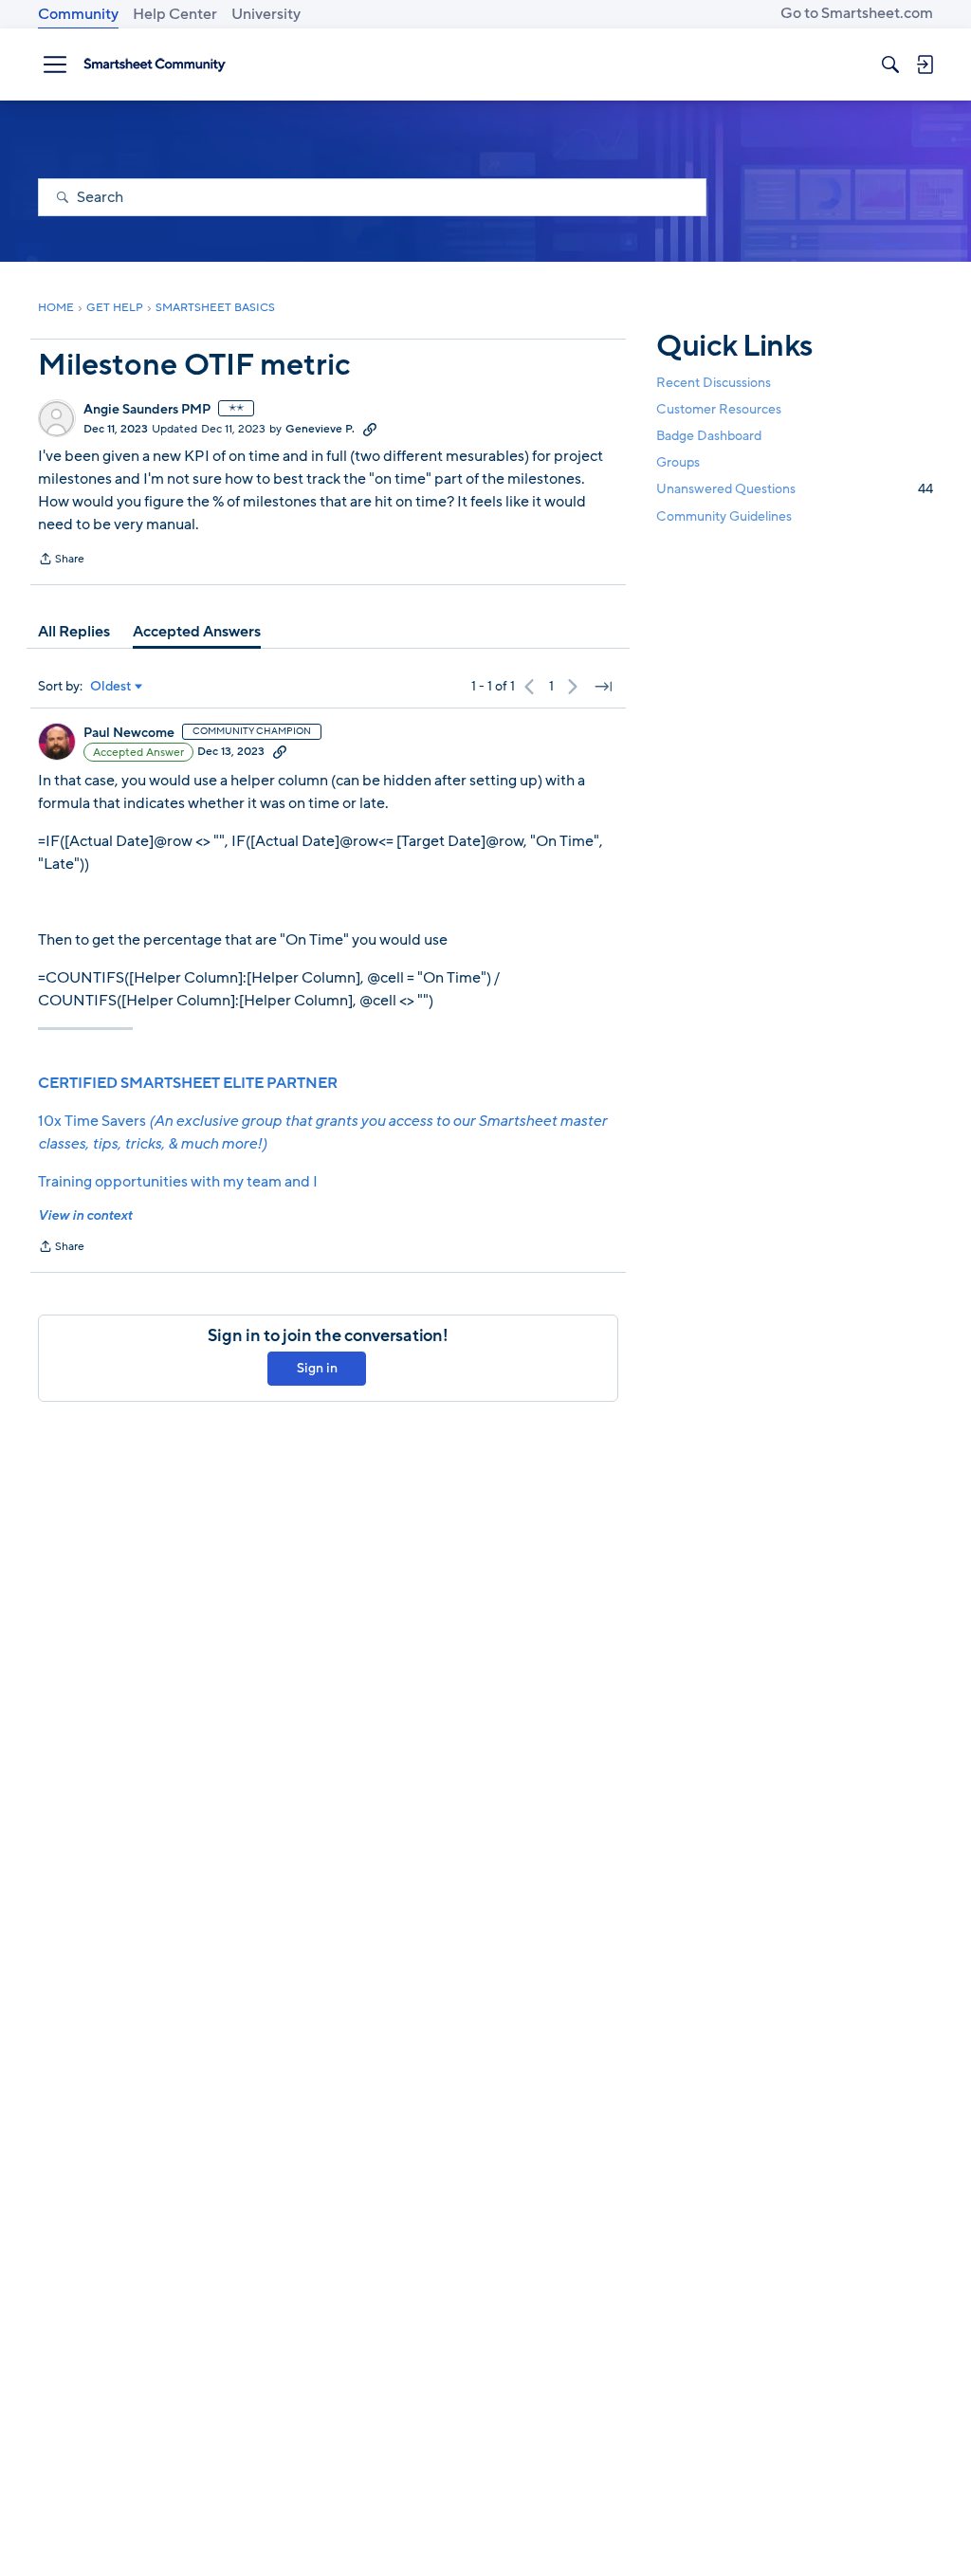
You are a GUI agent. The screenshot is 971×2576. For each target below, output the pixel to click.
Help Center (175, 14)
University (266, 14)
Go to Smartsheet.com (857, 13)
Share (61, 561)
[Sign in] (925, 64)
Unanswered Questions (795, 489)
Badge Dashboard (709, 436)
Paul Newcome (129, 733)
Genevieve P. (320, 429)
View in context (85, 1215)
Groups (678, 462)
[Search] (890, 64)
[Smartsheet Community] (155, 64)
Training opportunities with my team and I (178, 1182)
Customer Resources (719, 409)
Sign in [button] (317, 1368)
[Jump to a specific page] (603, 687)
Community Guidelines (724, 516)
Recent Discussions (714, 383)
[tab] (74, 632)
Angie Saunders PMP (147, 410)
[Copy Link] (370, 429)
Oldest (111, 687)
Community (78, 14)
